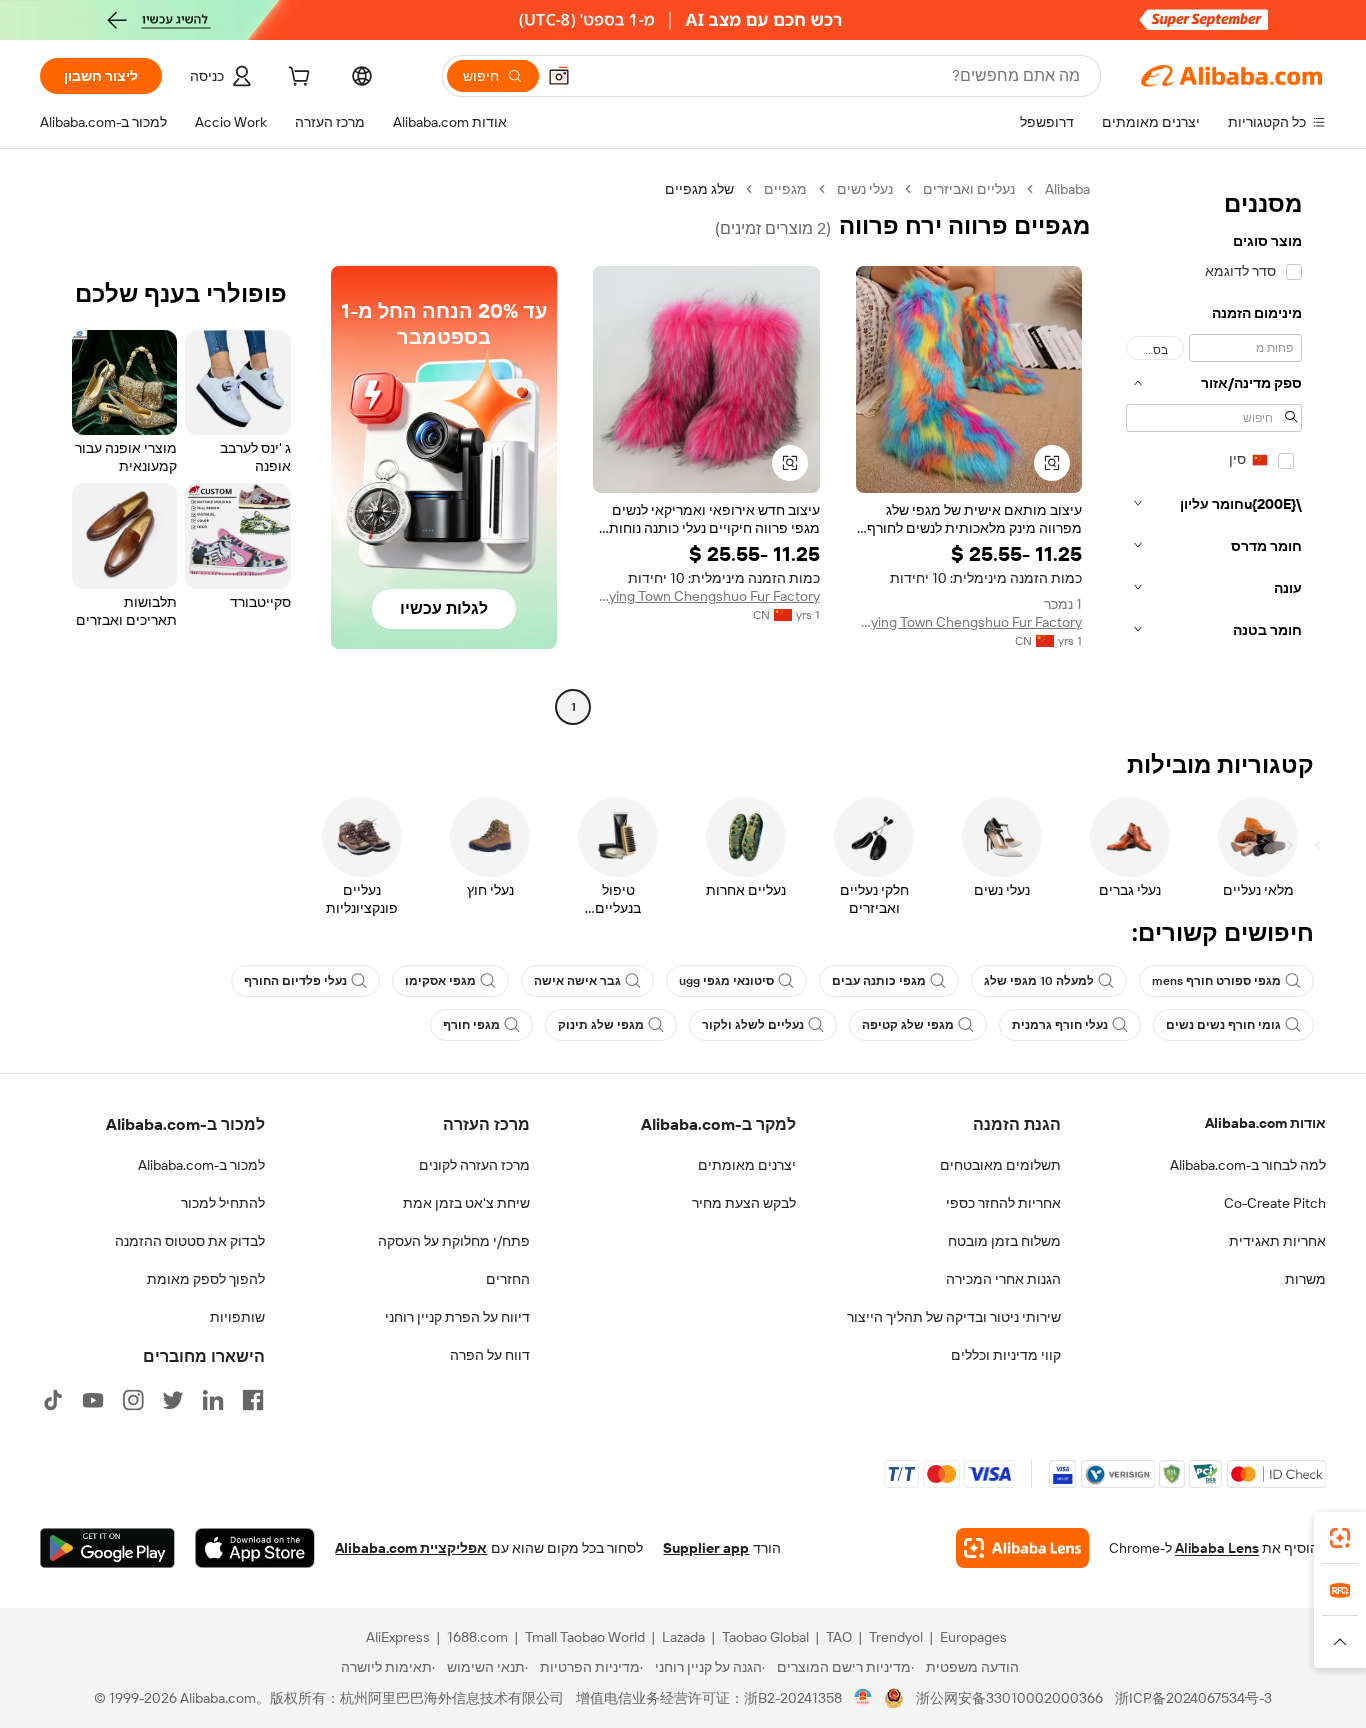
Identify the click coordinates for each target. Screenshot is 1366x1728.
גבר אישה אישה (577, 981)
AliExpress (398, 1637)
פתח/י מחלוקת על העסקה (454, 1241)
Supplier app (706, 1548)
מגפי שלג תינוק (601, 1025)
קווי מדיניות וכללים (1006, 1355)
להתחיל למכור (223, 1203)
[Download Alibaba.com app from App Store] (255, 1548)
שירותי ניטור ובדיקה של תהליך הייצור (954, 1317)
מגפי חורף (471, 1025)
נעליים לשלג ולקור (753, 1025)
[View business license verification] (863, 1698)
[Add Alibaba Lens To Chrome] (1022, 1548)
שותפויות (237, 1317)
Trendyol (896, 1637)
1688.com (477, 1637)
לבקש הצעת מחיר (744, 1203)
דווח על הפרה (490, 1355)
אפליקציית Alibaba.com (411, 1548)
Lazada (683, 1637)
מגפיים (785, 189)
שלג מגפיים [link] (699, 189)
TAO (839, 1637)
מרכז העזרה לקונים (474, 1165)
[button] (559, 76)
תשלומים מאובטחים (1000, 1165)
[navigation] (1214, 450)
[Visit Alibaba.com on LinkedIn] (213, 1400)
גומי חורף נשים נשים (1223, 1025)
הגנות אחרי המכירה (1003, 1279)
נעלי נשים (865, 189)
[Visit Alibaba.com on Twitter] (173, 1400)
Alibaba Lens (1217, 1548)
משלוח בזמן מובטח (1004, 1241)
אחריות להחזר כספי (1003, 1203)
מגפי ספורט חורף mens (1216, 981)
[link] (1340, 1538)
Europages (973, 1637)
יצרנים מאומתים (747, 1165)
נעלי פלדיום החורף (295, 981)
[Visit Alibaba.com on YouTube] (93, 1400)
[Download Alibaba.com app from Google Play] (107, 1548)
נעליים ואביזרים (969, 189)
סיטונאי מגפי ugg (726, 981)
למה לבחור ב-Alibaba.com (1248, 1165)
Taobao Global (765, 1637)
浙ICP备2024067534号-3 (1193, 1698)
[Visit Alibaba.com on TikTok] (53, 1400)
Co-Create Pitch (1275, 1203)
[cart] (297, 79)
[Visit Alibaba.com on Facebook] (253, 1400)
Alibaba (1067, 189)
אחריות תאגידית (1277, 1241)
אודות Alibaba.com (1265, 1123)
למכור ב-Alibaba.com (201, 1165)
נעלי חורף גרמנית (1060, 1025)
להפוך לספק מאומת (206, 1279)
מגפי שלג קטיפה (908, 1025)
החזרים (508, 1279)
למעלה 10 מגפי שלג (1039, 981)
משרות (1305, 1279)
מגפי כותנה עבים (879, 981)
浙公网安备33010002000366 (1009, 1698)
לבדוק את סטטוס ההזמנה (190, 1241)
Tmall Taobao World (585, 1637)
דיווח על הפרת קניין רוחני (457, 1317)
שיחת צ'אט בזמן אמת (466, 1203)
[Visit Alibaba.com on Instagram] (133, 1400)
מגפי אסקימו (440, 981)
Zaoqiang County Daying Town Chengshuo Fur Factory (969, 622)
